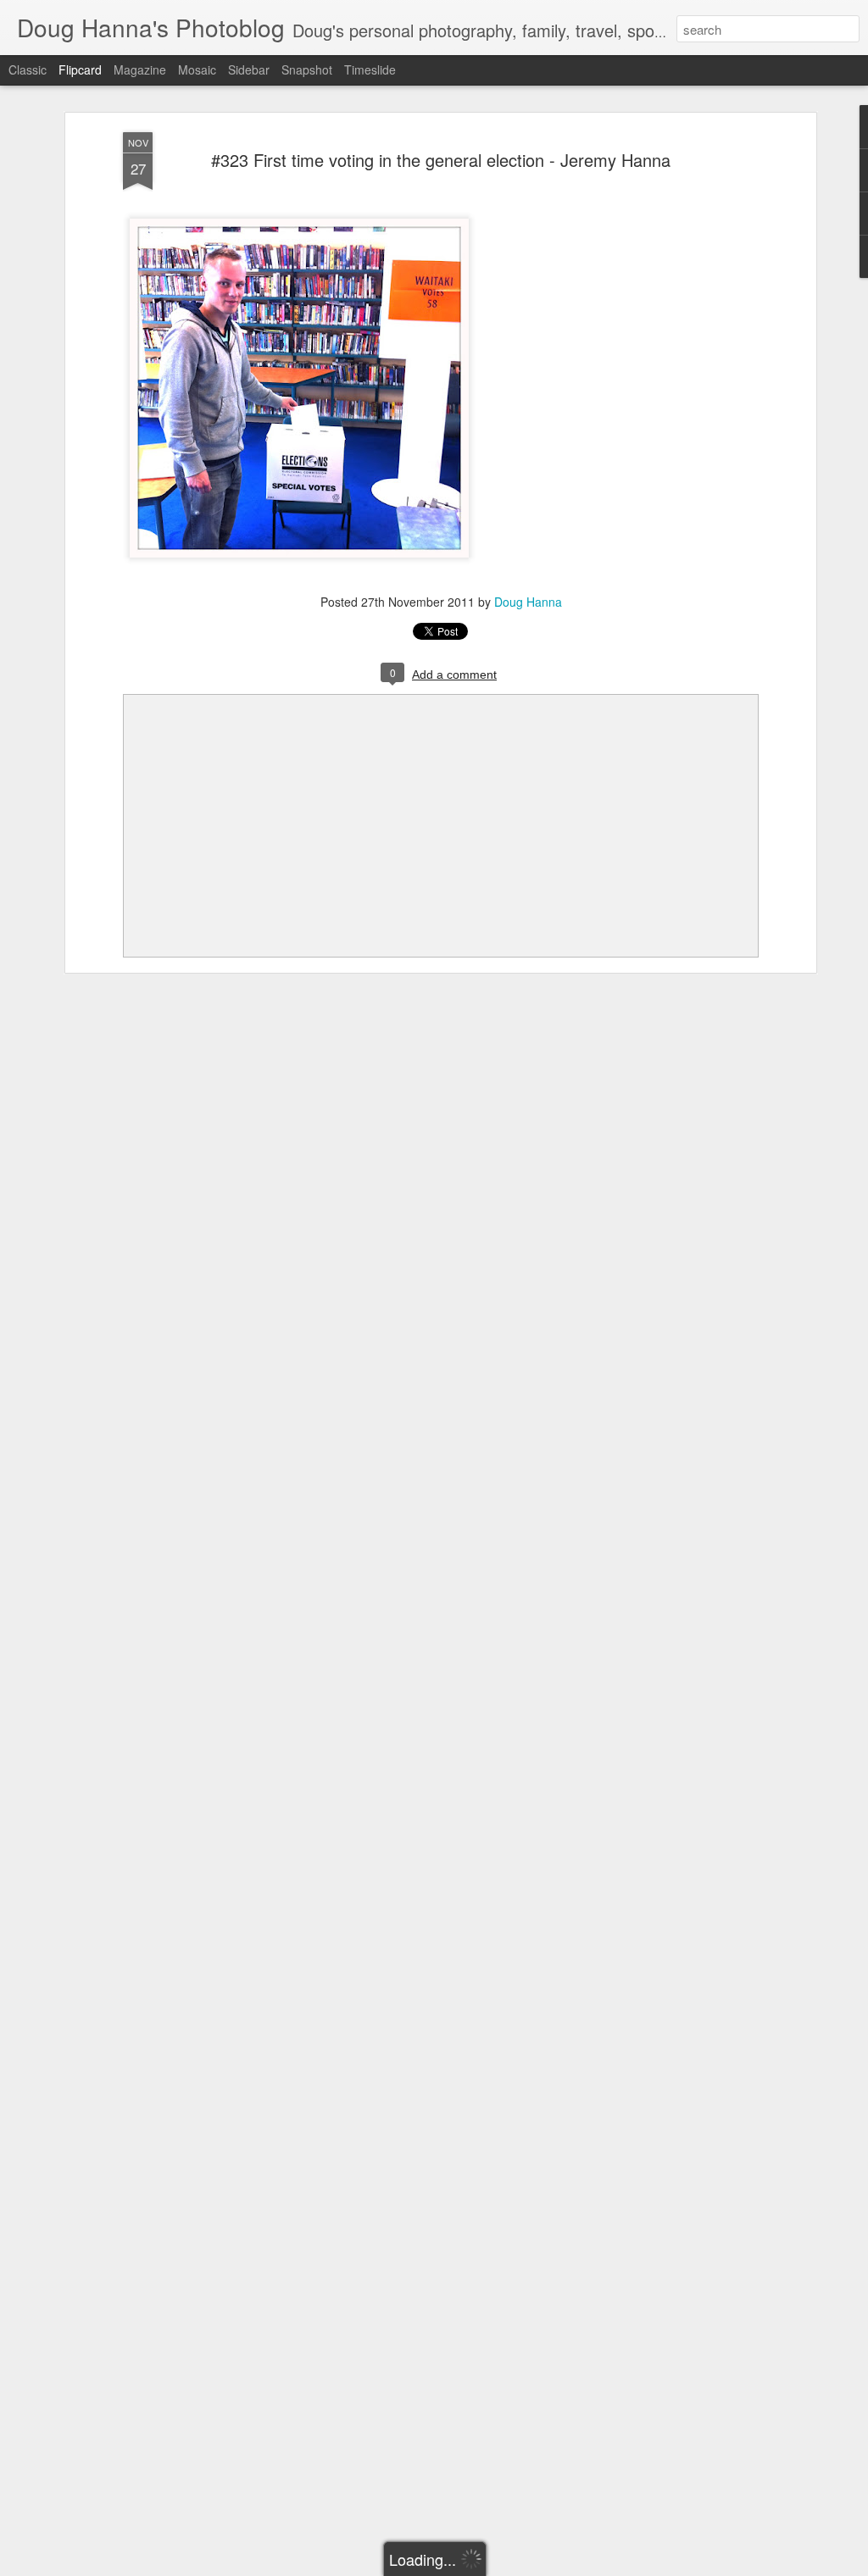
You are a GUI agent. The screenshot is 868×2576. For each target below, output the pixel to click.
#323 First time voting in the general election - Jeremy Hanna (441, 160)
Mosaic (197, 69)
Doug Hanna (528, 602)
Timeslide (370, 69)
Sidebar (249, 69)
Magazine (140, 69)
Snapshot (307, 69)
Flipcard (80, 69)
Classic (28, 69)
